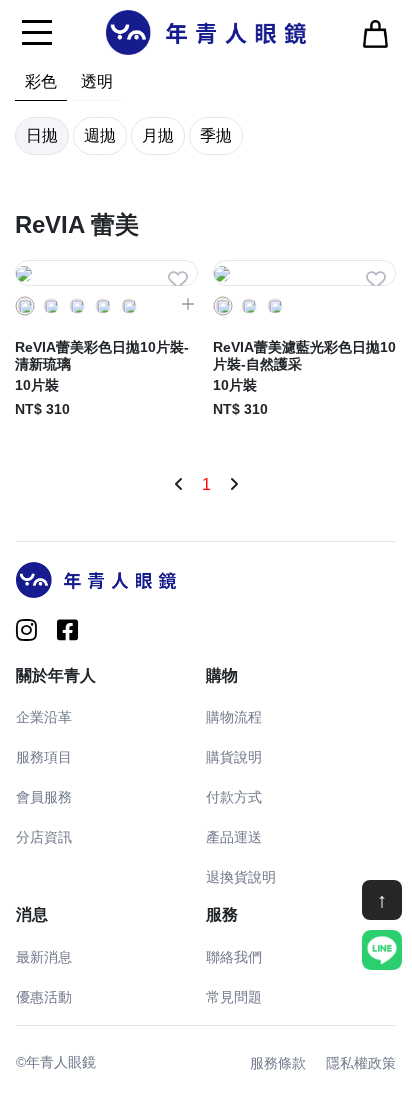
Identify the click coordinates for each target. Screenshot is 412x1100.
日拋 (42, 135)
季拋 (216, 135)
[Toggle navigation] (37, 32)
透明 (97, 81)
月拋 (158, 135)
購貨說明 (234, 757)
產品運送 (234, 837)
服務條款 (278, 1063)
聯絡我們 (234, 957)
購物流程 (234, 717)
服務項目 (44, 757)
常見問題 (234, 997)
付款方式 (234, 797)
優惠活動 (44, 997)
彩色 (41, 81)
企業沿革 (44, 717)
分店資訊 (44, 837)
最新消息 (44, 957)
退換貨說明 (241, 877)
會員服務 (44, 797)
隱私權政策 (361, 1063)
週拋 (100, 135)
